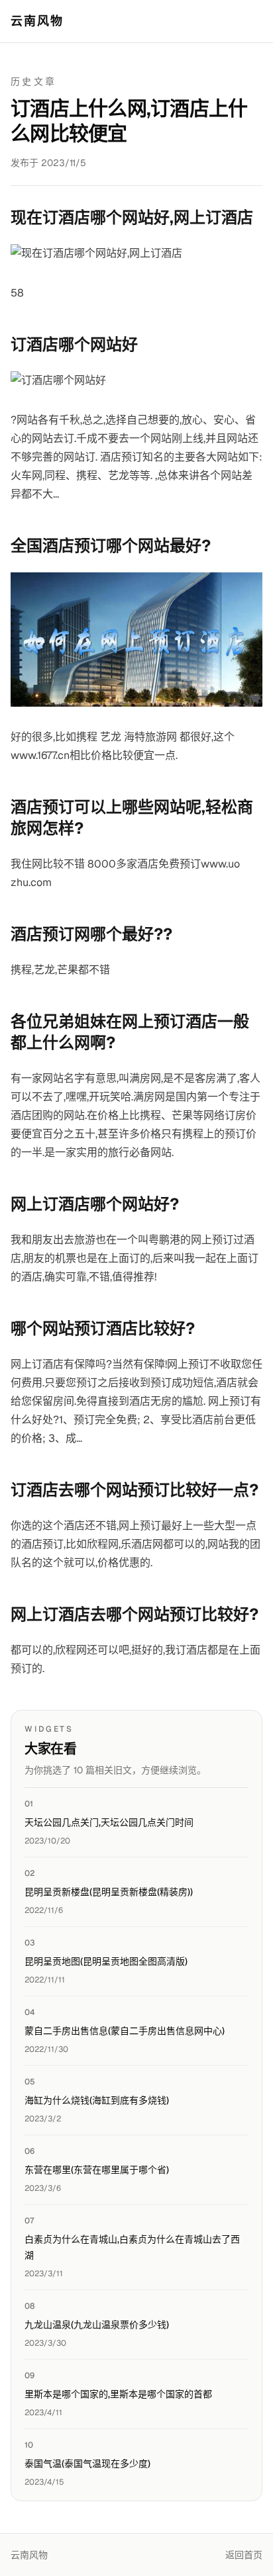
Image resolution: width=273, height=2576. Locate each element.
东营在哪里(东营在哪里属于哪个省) (97, 2170)
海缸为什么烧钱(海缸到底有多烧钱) (97, 2100)
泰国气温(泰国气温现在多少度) (87, 2464)
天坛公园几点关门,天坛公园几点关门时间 (109, 1822)
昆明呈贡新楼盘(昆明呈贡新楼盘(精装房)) (109, 1892)
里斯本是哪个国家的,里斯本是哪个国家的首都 (118, 2394)
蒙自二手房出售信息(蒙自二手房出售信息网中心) (125, 2031)
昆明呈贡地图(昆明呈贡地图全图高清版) (106, 1961)
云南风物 (37, 21)
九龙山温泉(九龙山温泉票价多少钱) (97, 2325)
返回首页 (244, 2555)
